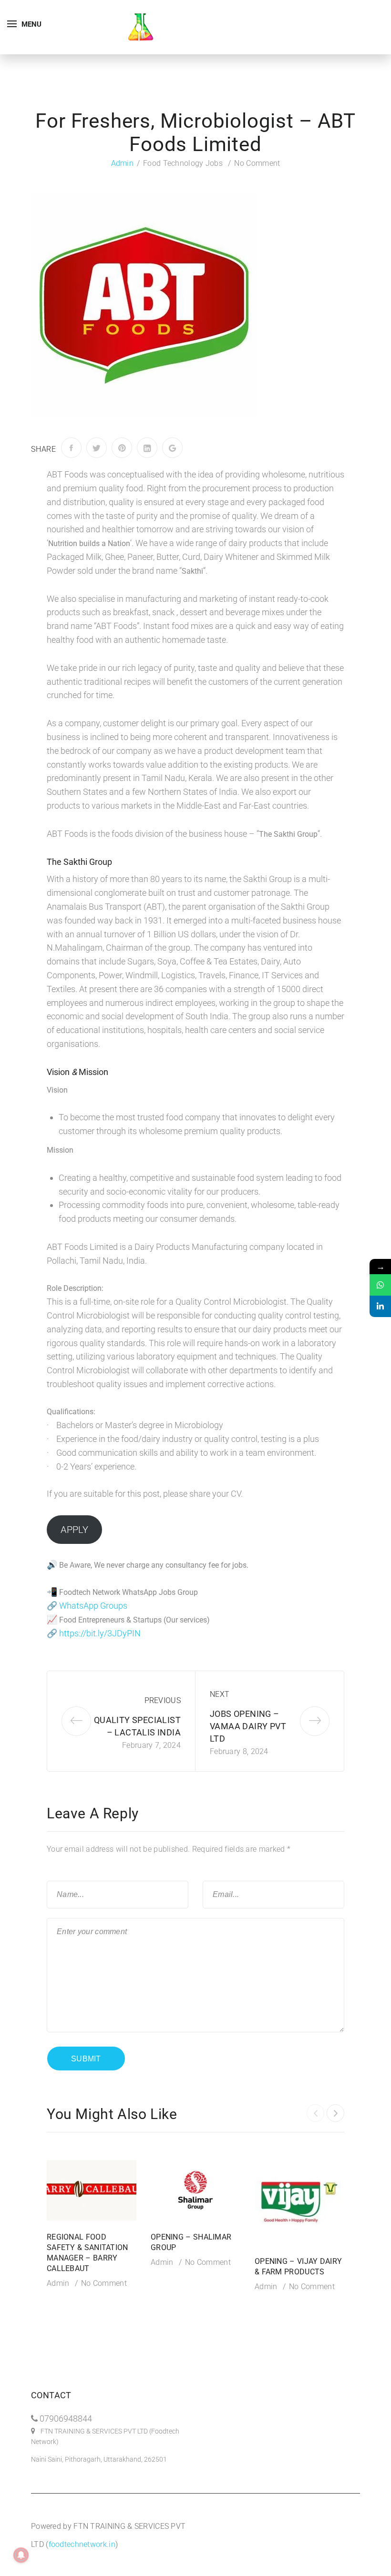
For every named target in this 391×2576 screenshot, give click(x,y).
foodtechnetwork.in (82, 2544)
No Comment (257, 163)
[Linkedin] (380, 1306)
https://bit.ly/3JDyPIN (100, 1633)
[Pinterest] (122, 448)
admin (123, 163)
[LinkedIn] (147, 448)
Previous (163, 1700)
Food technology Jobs (183, 163)
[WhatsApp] (380, 1285)
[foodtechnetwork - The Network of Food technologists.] (141, 26)
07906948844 (66, 2419)
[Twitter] (97, 448)
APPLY (74, 1530)
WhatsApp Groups (93, 1606)
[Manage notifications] (21, 2555)
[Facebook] (71, 448)
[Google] (172, 448)
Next (220, 1694)
